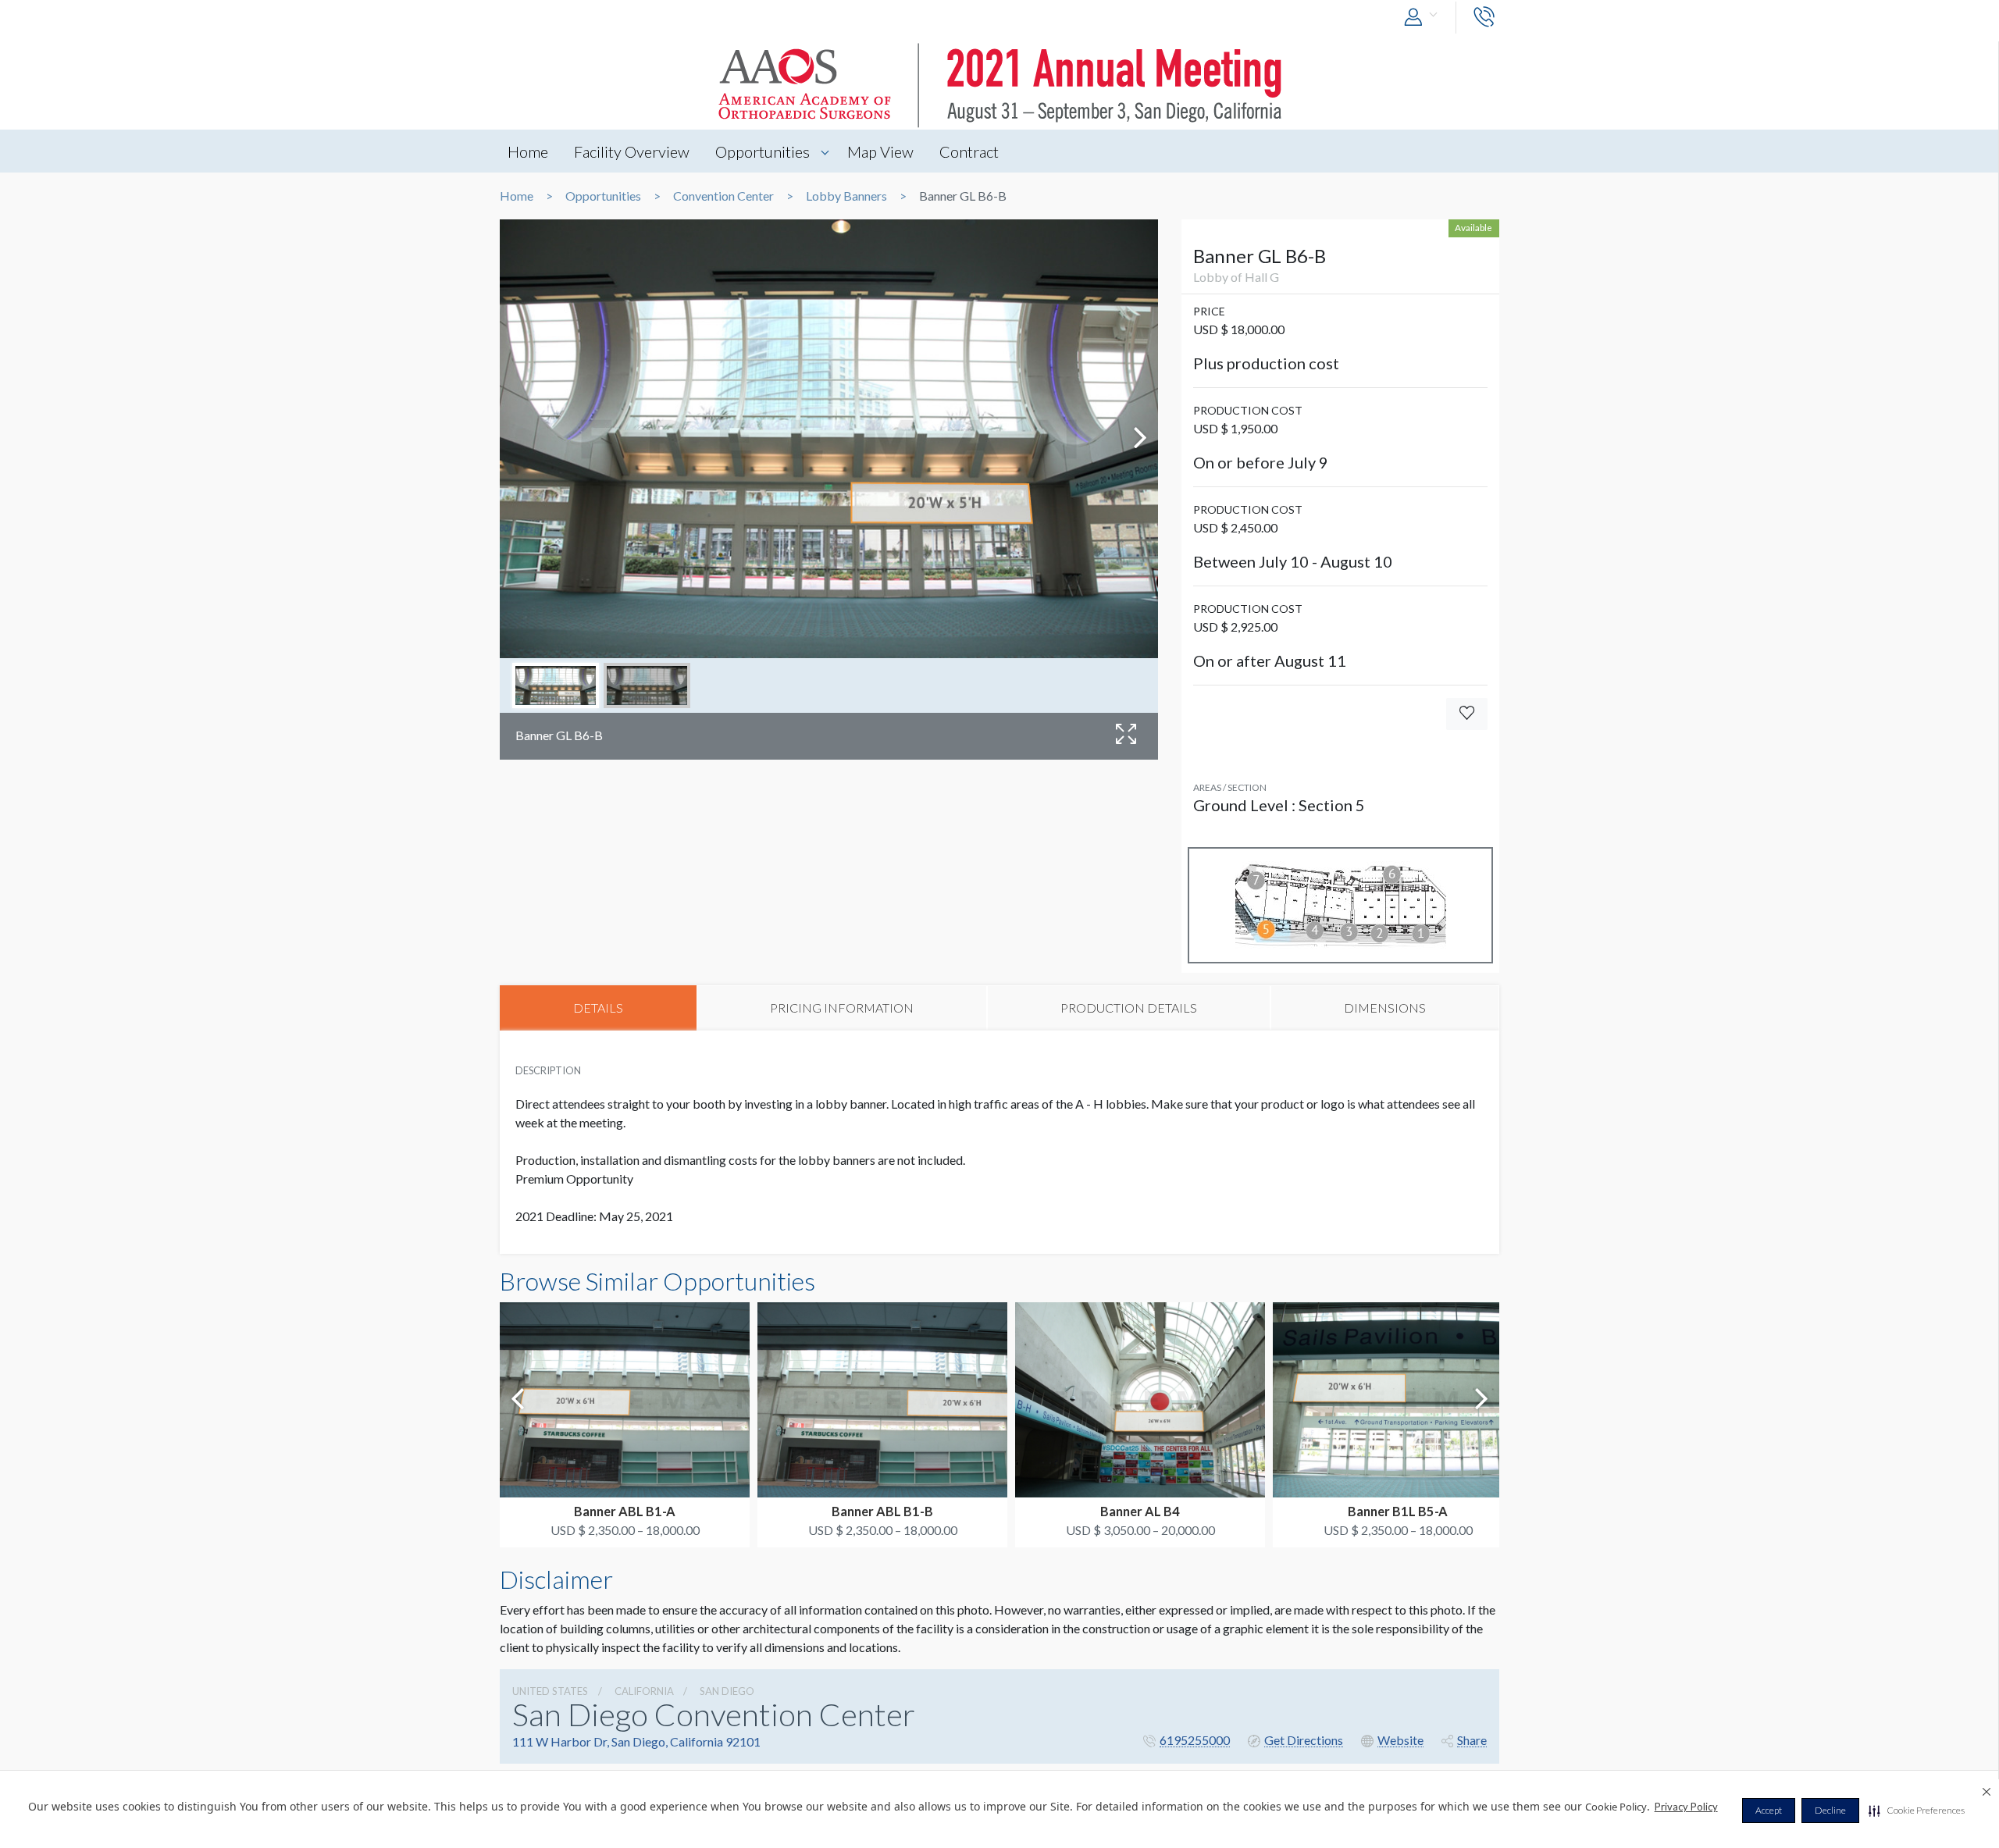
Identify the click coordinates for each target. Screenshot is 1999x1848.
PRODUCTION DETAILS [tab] (1129, 1008)
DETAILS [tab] (598, 1008)
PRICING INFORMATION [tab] (842, 1008)
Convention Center (723, 196)
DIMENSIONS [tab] (1385, 1008)
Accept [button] (1769, 1810)
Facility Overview (632, 151)
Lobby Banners (846, 196)
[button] (1917, 1811)
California (644, 1691)
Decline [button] (1830, 1810)
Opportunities (763, 151)
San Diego (727, 1691)
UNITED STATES (550, 1691)
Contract (969, 151)
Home (528, 151)
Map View (880, 151)
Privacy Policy (1686, 1807)
